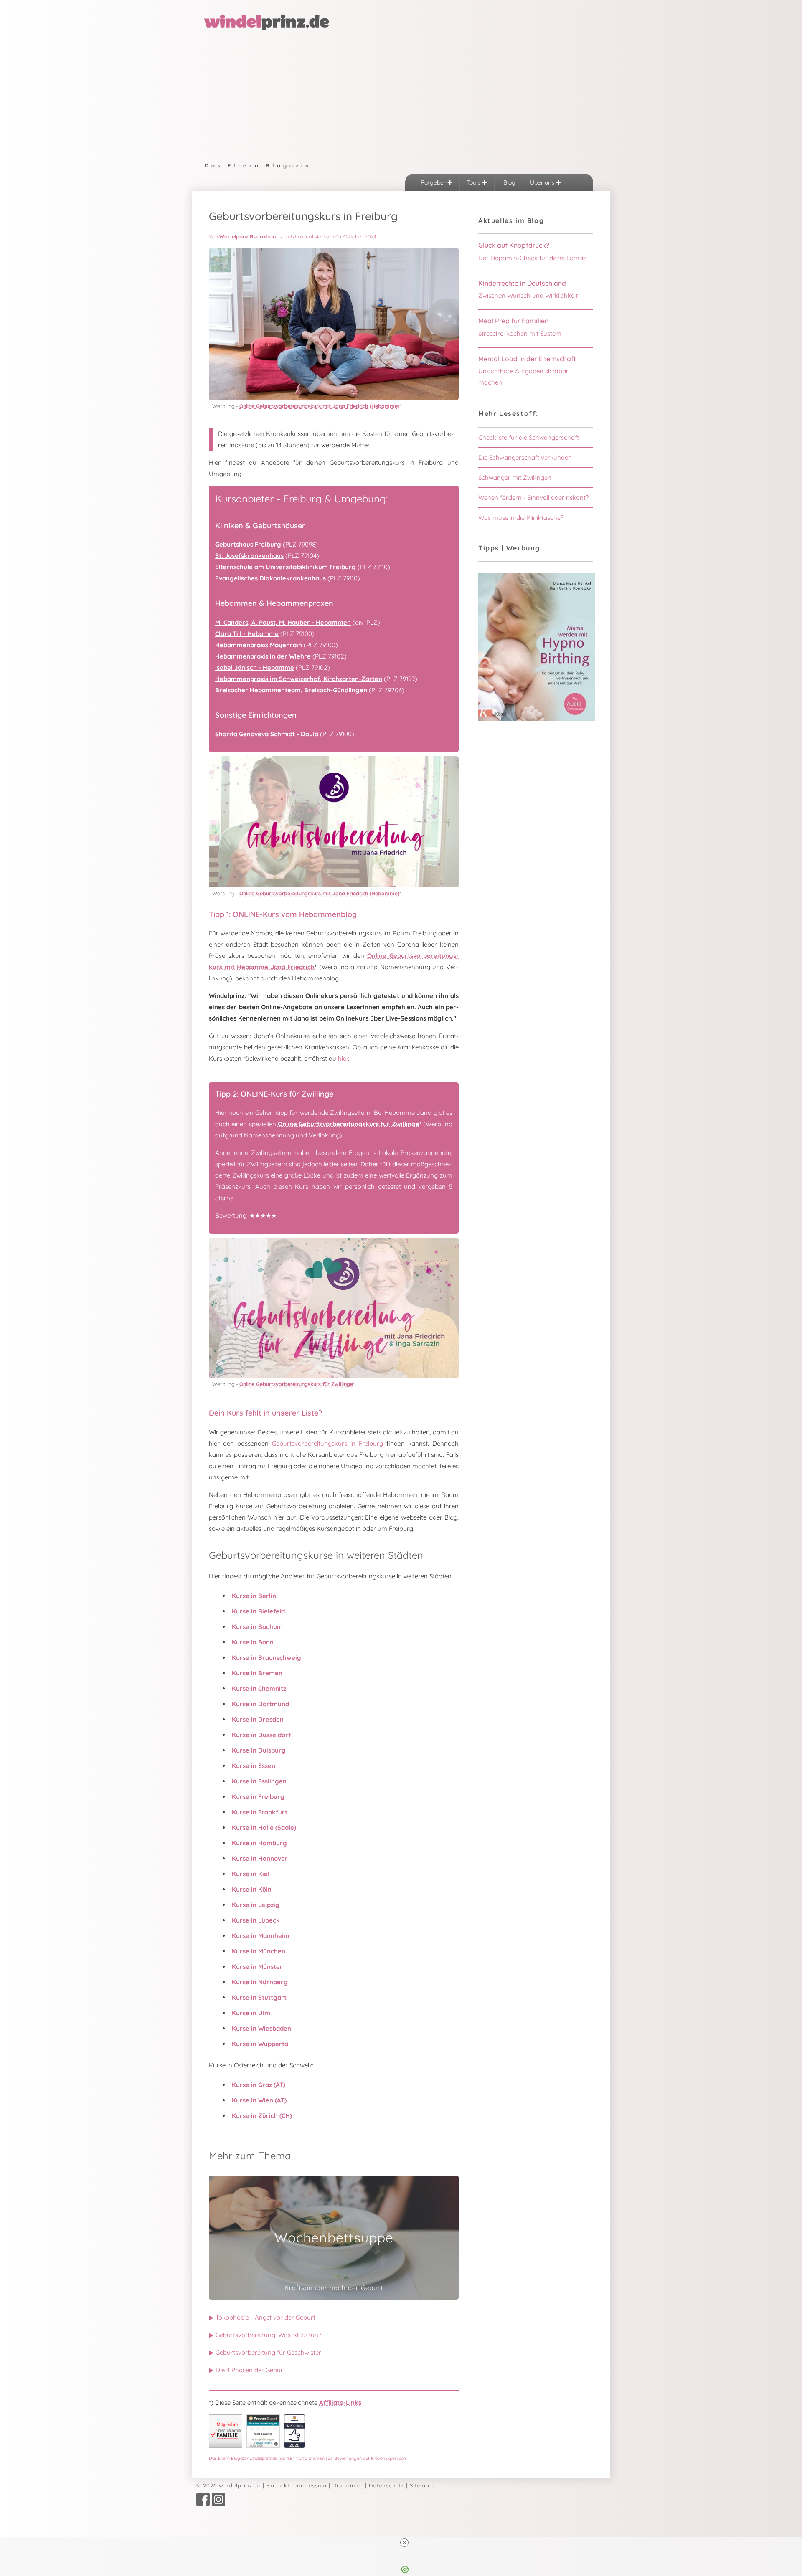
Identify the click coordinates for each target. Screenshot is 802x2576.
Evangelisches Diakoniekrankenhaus (271, 578)
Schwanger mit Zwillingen (515, 477)
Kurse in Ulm (251, 2013)
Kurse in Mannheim (261, 1936)
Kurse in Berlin (254, 1596)
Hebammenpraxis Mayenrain (259, 645)
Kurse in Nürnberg (260, 1982)
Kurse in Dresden (258, 1719)
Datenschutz (386, 2485)
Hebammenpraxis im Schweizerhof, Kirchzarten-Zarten (299, 679)
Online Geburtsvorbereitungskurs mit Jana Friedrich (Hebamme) (319, 406)
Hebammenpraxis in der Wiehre (263, 656)
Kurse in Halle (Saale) (264, 1828)
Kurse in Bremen (257, 1673)
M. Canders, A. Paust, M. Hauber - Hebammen (283, 622)
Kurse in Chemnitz (259, 1688)
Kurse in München (259, 1951)
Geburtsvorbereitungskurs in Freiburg (327, 1443)
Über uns (543, 182)
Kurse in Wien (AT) (259, 2100)
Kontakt (278, 2485)
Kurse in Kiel (251, 1874)
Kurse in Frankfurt (260, 1812)
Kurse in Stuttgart (259, 1997)
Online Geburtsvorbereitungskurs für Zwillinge (349, 1124)
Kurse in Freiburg (258, 1797)
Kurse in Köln (252, 1889)
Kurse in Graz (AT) (259, 2085)
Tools (475, 182)
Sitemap (421, 2485)
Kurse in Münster (257, 1967)
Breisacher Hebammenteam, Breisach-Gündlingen (291, 690)
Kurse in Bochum (257, 1627)
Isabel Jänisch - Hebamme (255, 667)
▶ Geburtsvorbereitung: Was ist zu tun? (265, 2335)
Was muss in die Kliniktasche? (521, 518)
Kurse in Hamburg (259, 1843)
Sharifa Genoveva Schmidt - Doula (267, 734)
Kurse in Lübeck (256, 1920)
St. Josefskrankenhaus (249, 556)
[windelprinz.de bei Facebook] (203, 2504)
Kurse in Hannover (260, 1858)
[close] (404, 2543)
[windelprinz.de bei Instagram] (218, 2504)
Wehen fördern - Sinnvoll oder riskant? (533, 498)
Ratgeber (434, 182)
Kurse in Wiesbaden (261, 2028)
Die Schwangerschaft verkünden (525, 457)
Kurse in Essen (254, 1766)
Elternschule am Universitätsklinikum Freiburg (286, 567)
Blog (509, 182)
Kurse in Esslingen (259, 1781)
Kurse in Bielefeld (258, 1611)
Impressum (311, 2485)
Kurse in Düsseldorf (261, 1735)
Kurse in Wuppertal (261, 2044)
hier (343, 1058)
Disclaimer (348, 2485)
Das (308, 2458)
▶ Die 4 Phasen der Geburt (247, 2370)
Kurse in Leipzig (256, 1905)
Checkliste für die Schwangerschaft (529, 437)
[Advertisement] (401, 94)
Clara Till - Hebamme (247, 634)
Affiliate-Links (340, 2402)
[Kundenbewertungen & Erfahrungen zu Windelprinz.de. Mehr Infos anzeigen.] (263, 2446)
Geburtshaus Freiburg (248, 544)
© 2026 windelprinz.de (228, 2485)
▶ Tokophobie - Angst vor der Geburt (262, 2317)
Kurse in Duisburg (259, 1750)
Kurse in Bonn (253, 1642)
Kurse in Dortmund (260, 1704)
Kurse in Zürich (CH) (262, 2116)
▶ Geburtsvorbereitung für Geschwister (265, 2352)
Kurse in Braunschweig (266, 1658)
